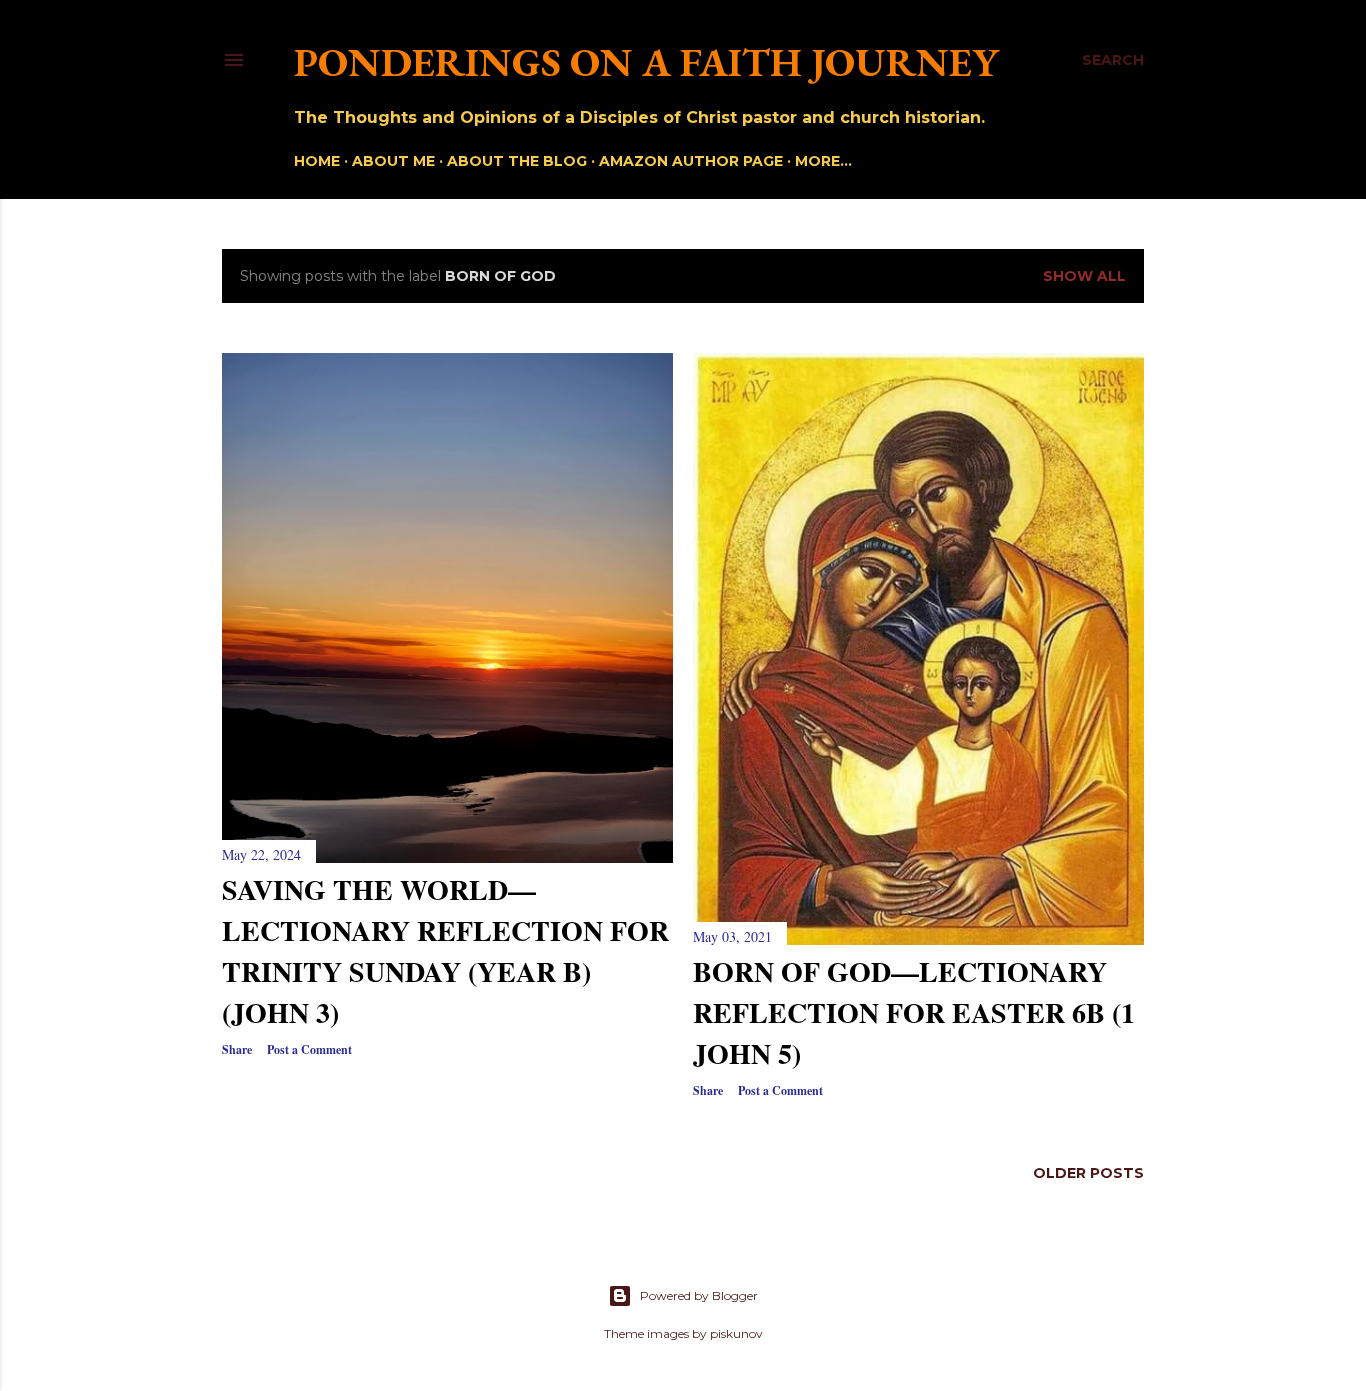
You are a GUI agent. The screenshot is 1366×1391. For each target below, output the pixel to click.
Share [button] (237, 1049)
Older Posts (1088, 1173)
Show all (1084, 276)
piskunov (736, 1333)
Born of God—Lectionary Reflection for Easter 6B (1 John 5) (914, 1012)
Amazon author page (691, 161)
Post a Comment (309, 1049)
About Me (393, 161)
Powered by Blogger (699, 1295)
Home (317, 161)
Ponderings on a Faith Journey (646, 62)
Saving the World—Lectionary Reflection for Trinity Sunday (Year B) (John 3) (445, 951)
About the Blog (517, 161)
